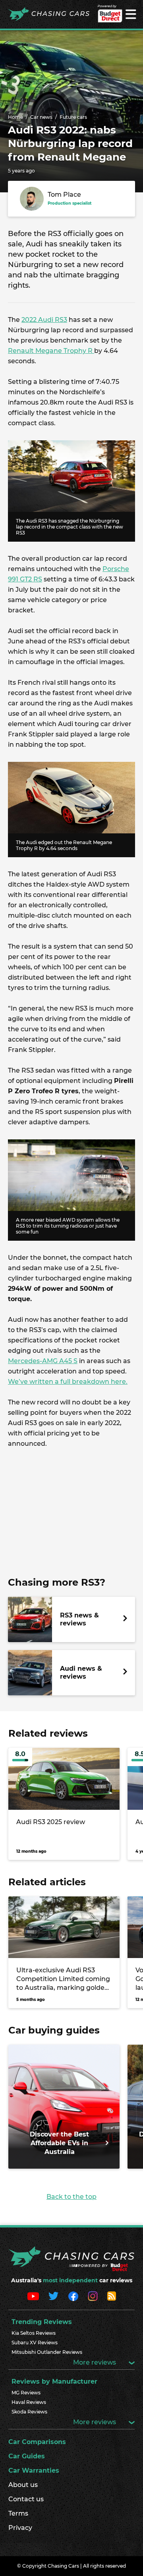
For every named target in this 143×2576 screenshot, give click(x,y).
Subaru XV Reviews (35, 2343)
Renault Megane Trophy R (51, 351)
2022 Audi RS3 (44, 320)
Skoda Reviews (29, 2412)
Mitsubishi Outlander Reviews (47, 2352)
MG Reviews (26, 2393)
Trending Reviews (42, 2322)
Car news (41, 117)
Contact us (26, 2499)
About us (23, 2485)
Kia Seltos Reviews (34, 2333)
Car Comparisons (37, 2442)
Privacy (20, 2528)
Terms (18, 2513)
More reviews (95, 2362)
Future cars (73, 117)
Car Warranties (34, 2470)
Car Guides (27, 2456)
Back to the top (71, 2197)
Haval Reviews (29, 2402)
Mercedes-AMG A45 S (43, 1361)
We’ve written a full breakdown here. (68, 1382)
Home (15, 117)
